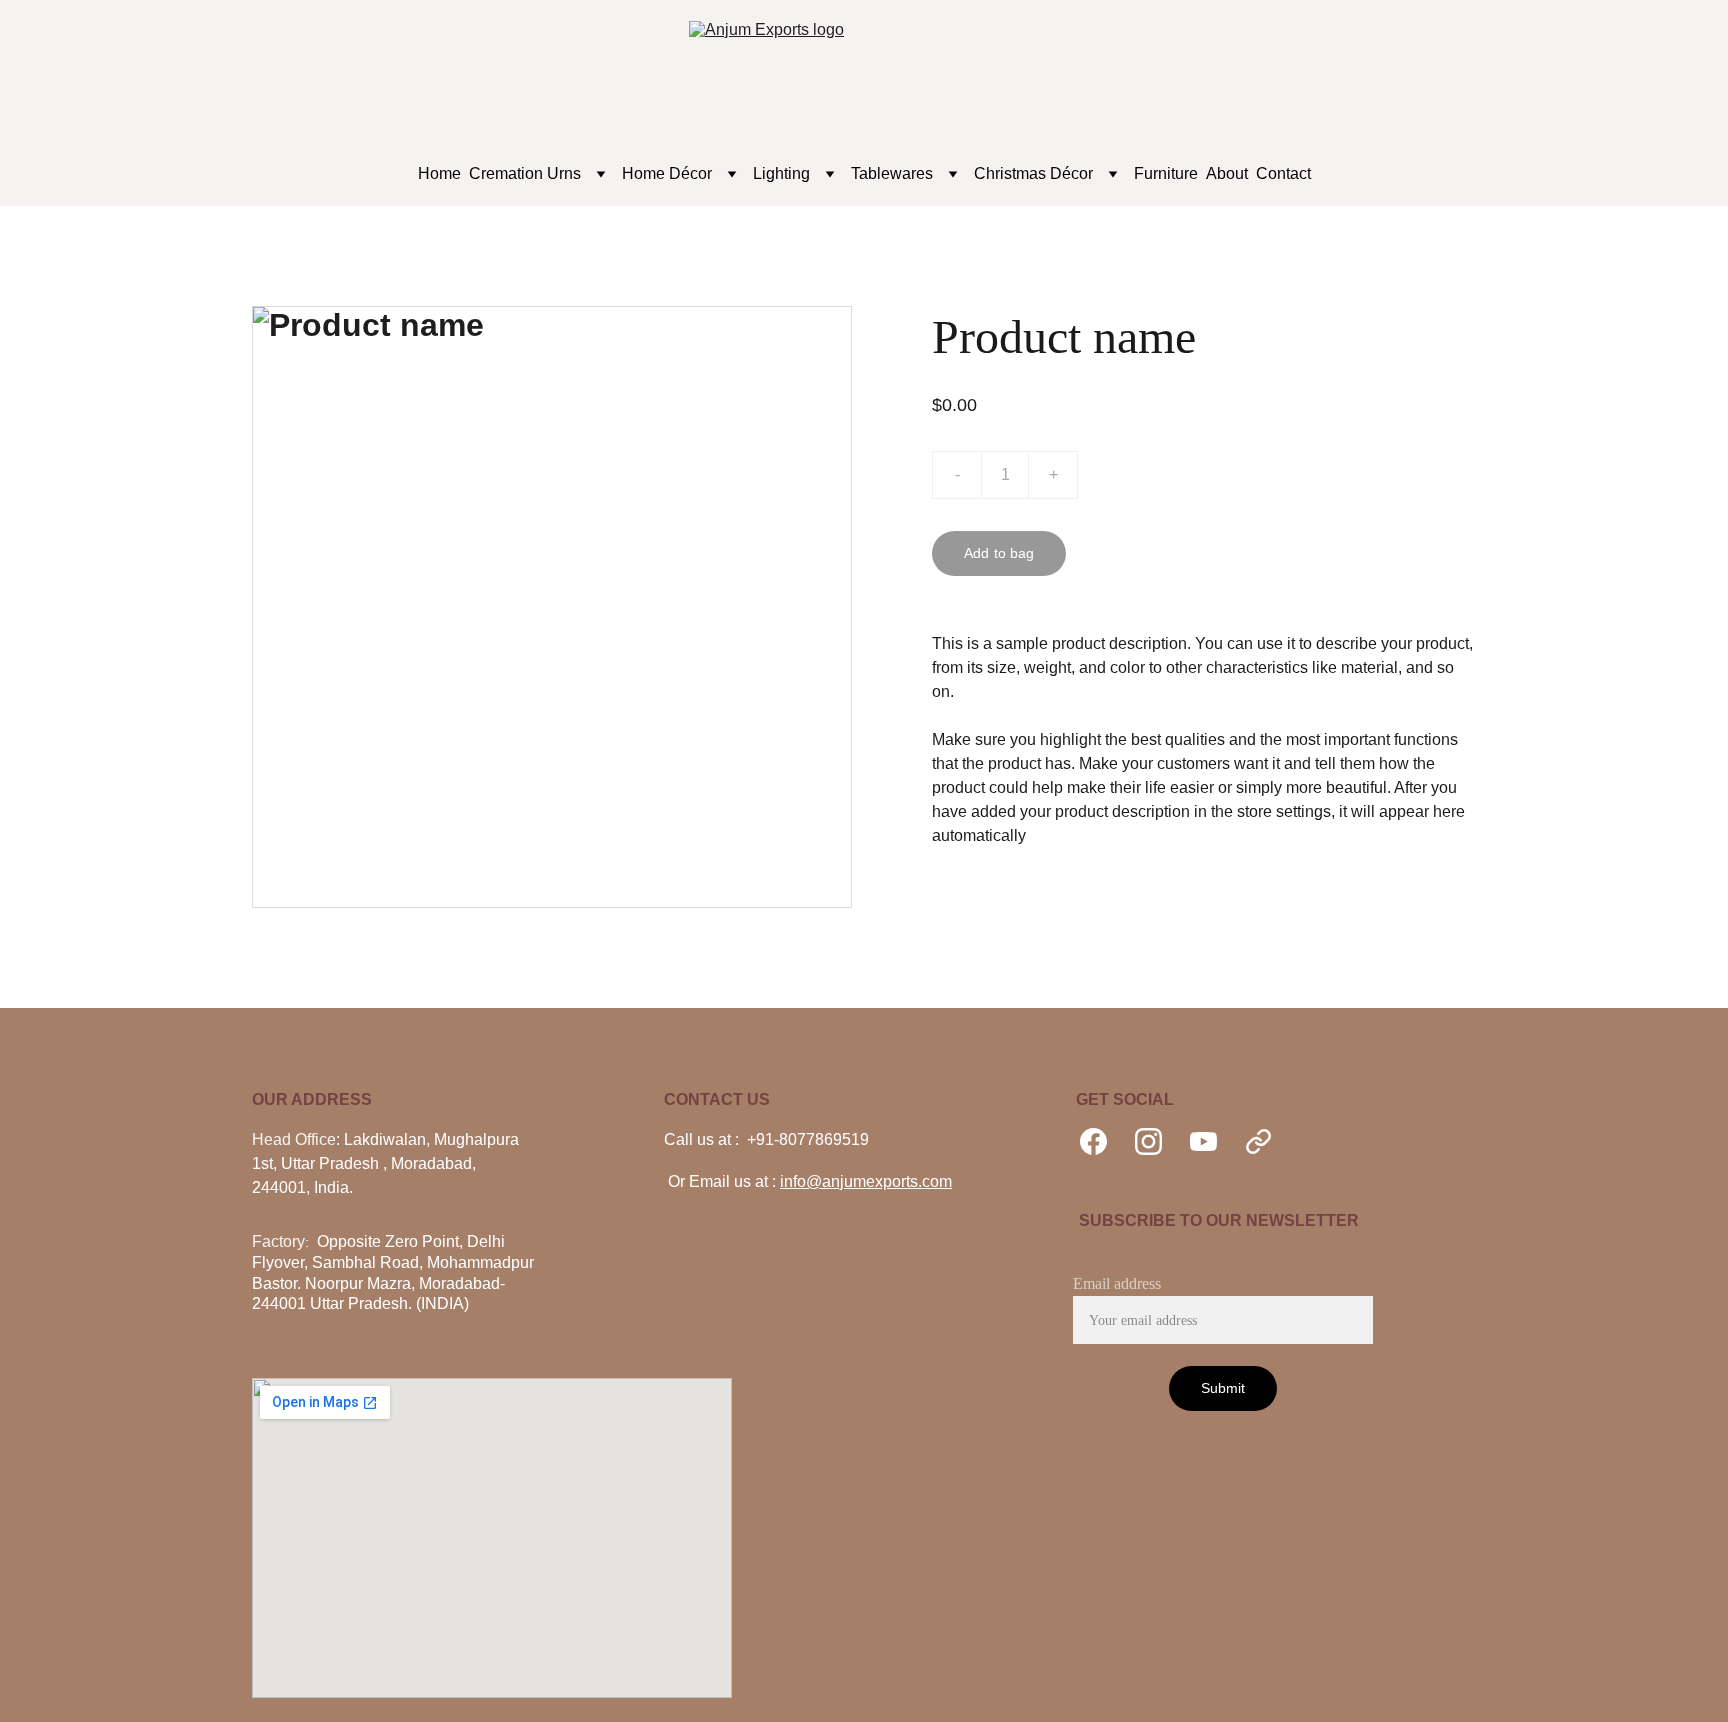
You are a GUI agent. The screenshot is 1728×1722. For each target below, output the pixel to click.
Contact (1283, 173)
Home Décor (667, 173)
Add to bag (999, 553)
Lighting (781, 173)
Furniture (1166, 173)
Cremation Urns (525, 173)
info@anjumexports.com (866, 1181)
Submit (1223, 1388)
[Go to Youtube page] (1213, 1141)
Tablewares (892, 173)
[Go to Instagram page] (1158, 1141)
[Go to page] (1258, 1141)
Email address (1117, 1283)
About (1227, 173)
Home (439, 173)
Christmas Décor (1033, 173)
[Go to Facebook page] (1103, 1141)
